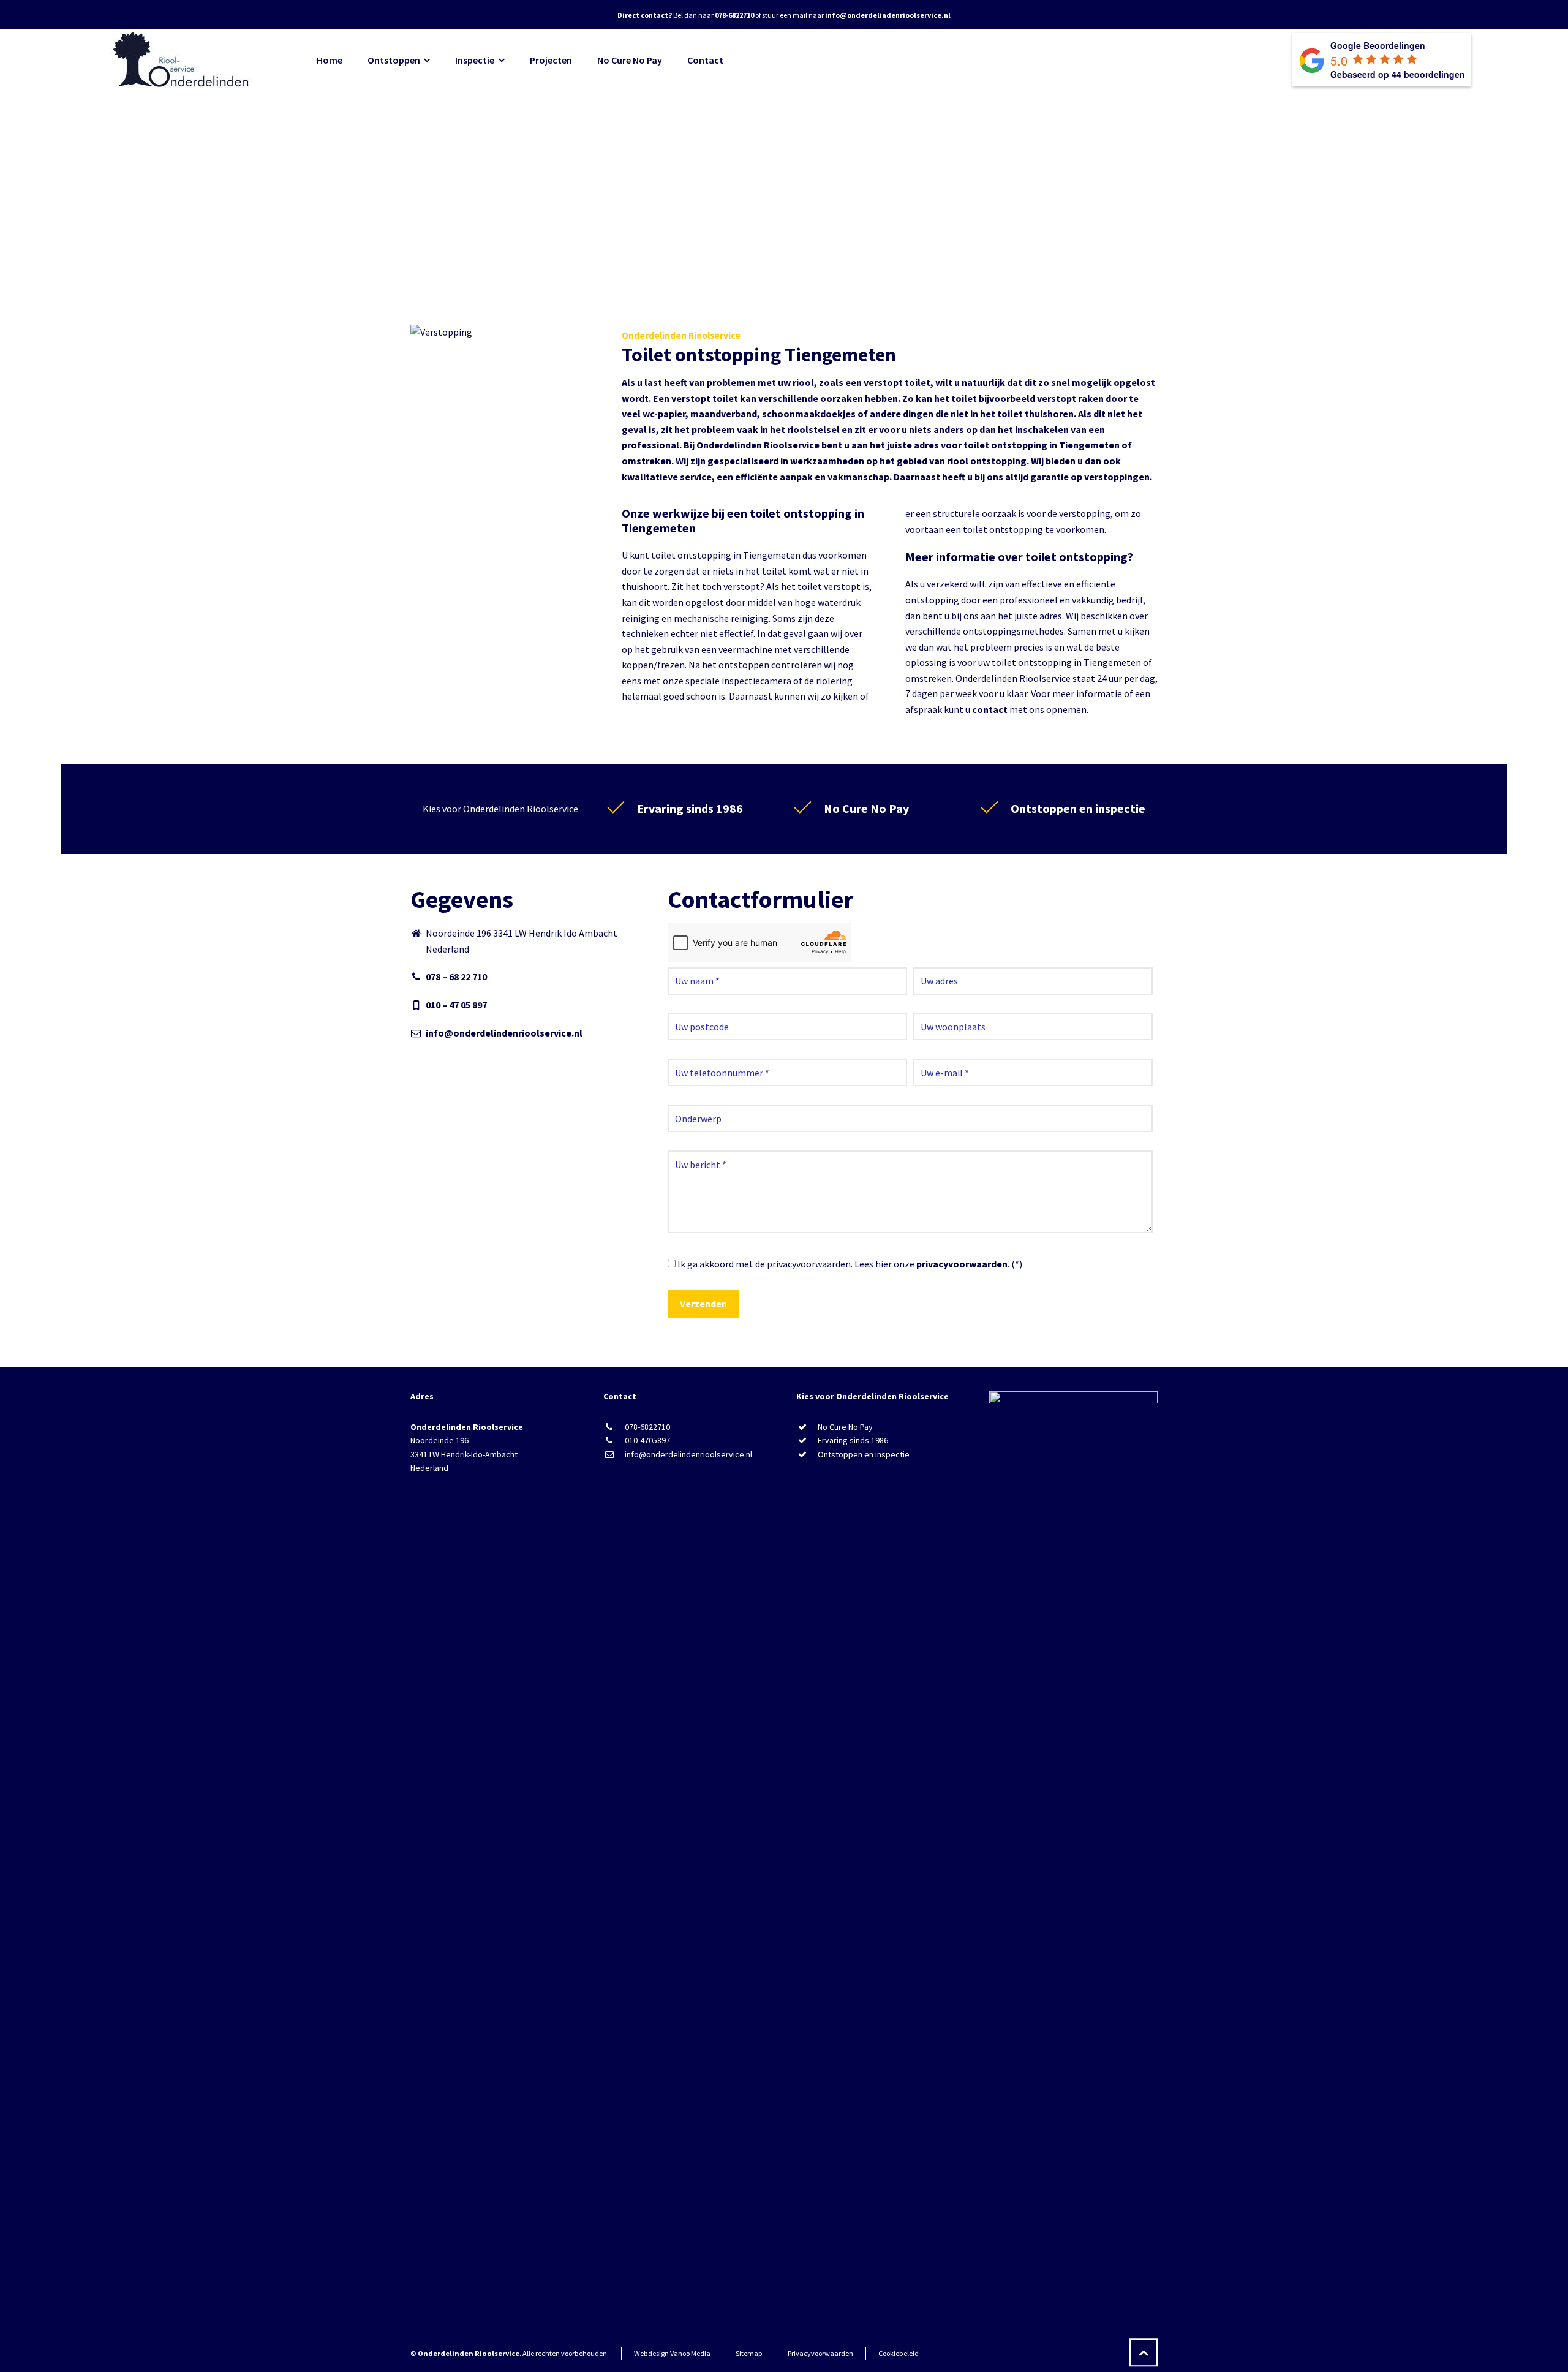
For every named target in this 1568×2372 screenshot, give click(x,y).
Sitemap (749, 2353)
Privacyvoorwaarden (820, 2353)
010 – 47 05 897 (456, 1005)
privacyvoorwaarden (962, 1264)
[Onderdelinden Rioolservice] (183, 60)
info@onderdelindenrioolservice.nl (504, 1033)
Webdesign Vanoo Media (672, 2353)
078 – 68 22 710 (456, 976)
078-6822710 (647, 1427)
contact (990, 709)
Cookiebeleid (899, 2353)
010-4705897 (647, 1440)
